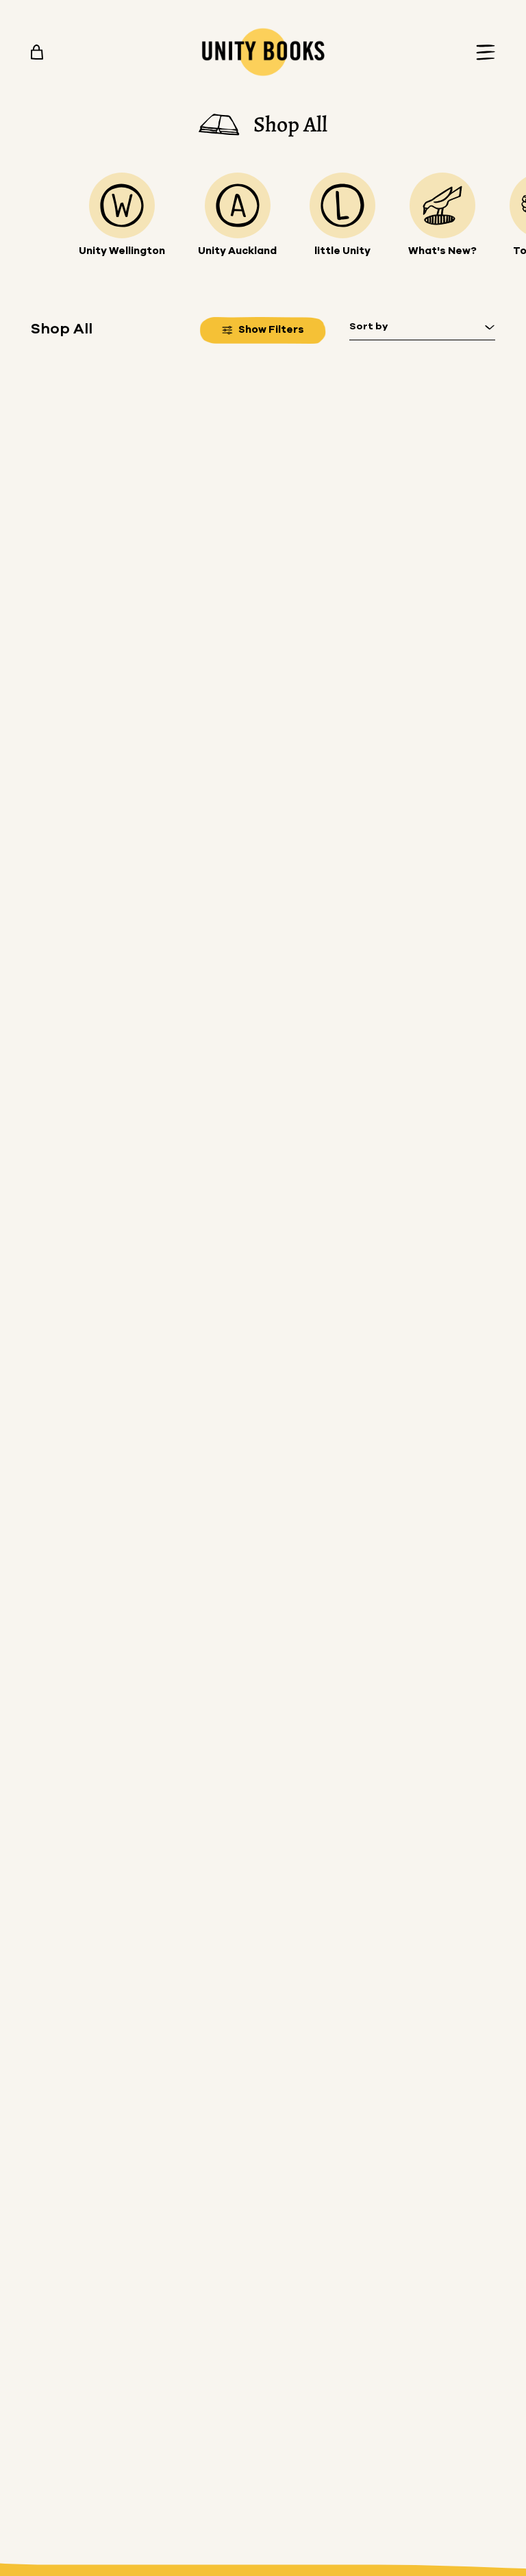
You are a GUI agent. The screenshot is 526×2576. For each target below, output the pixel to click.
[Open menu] (481, 52)
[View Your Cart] (37, 52)
